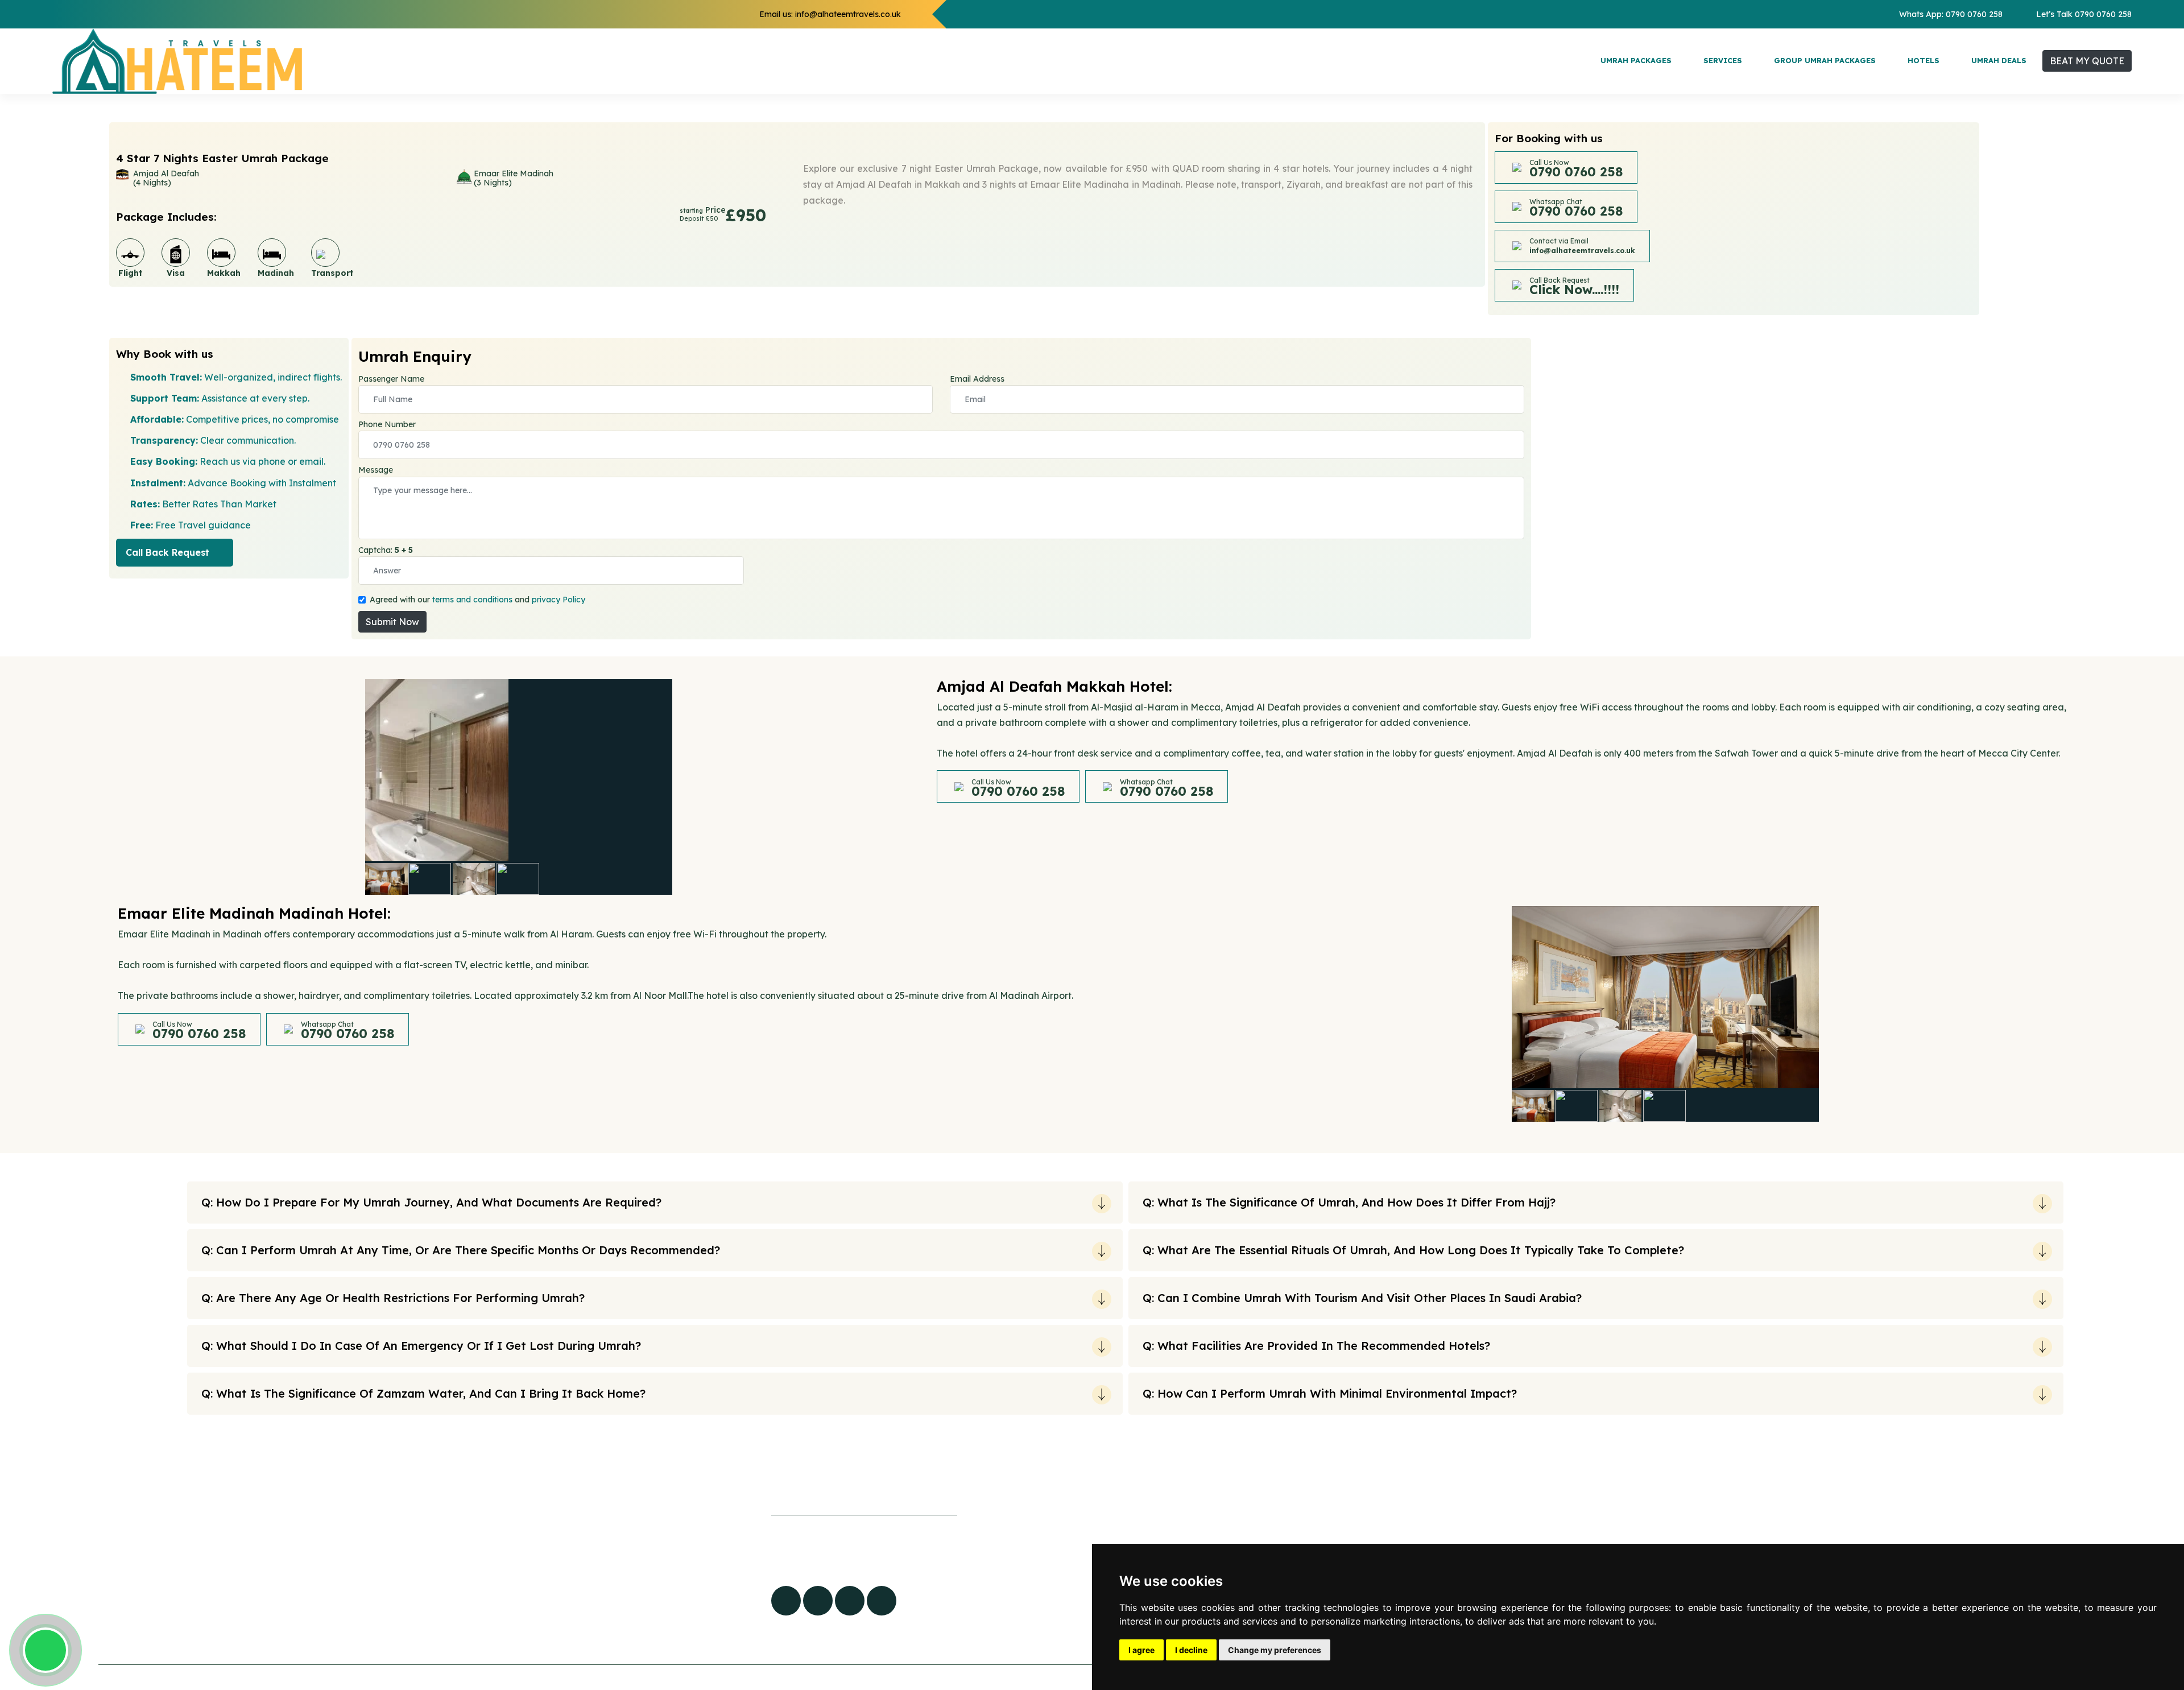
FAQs (514, 1523)
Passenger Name (391, 379)
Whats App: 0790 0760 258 (1951, 14)
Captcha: (386, 550)
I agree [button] (1141, 1650)
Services (1723, 60)
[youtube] (850, 1601)
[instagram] (882, 1601)
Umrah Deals (1999, 60)
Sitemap (521, 1546)
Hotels (1924, 60)
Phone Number (387, 424)
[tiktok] (818, 1601)
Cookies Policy (534, 1593)
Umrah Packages (1636, 60)
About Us (522, 1569)
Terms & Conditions (544, 1639)
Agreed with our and (477, 600)
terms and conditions (472, 600)
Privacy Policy (533, 1616)
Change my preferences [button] (1275, 1650)
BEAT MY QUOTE (2087, 61)
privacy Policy (559, 600)
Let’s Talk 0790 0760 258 (2084, 14)
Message (376, 470)
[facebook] (786, 1601)
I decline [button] (1191, 1650)
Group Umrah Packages (1825, 60)
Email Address (977, 379)
